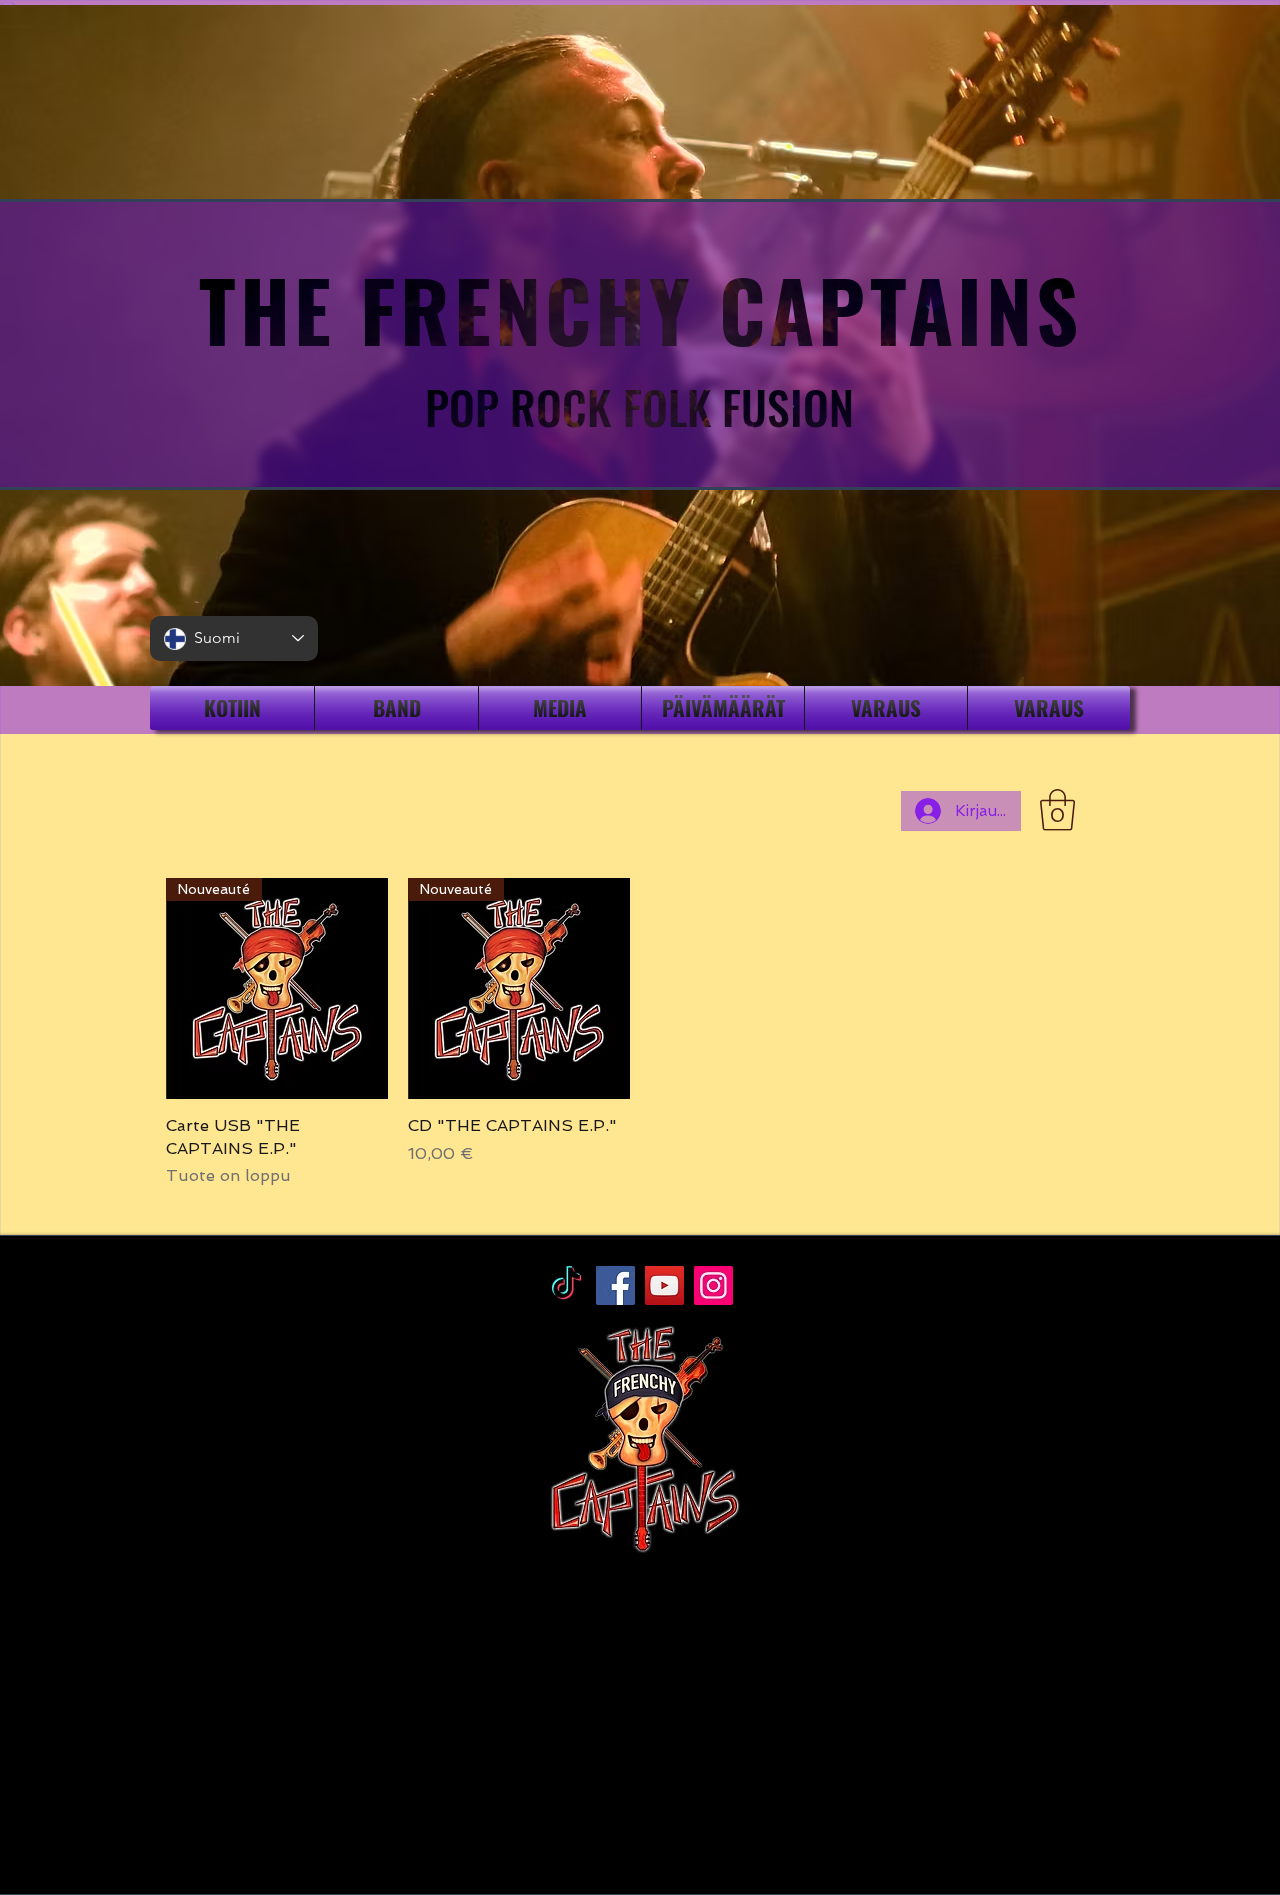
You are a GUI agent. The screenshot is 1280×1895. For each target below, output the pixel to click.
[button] (1057, 810)
